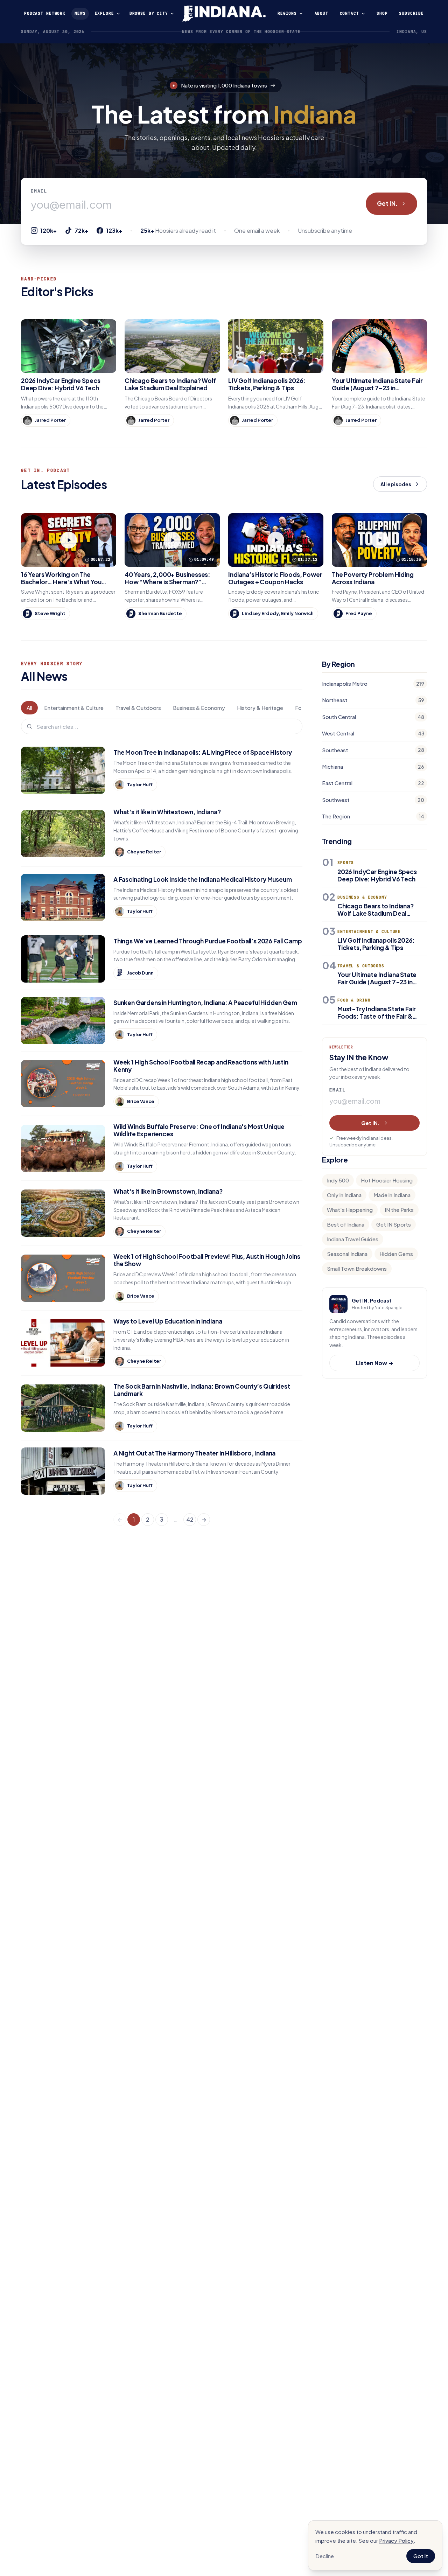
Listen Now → (375, 1363)
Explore (104, 13)
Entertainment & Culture (74, 708)
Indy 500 (338, 1180)
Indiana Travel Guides (353, 1239)
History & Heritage (260, 708)
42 (190, 1519)
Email (39, 191)
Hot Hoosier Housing (387, 1180)
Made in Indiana (392, 1195)
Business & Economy (199, 708)
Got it (421, 2556)
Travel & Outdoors (138, 708)
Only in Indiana (344, 1195)
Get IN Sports (394, 1224)
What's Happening (350, 1210)
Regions (287, 13)
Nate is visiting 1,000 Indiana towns (224, 85)
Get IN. (387, 203)
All (29, 708)
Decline (325, 2556)
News (80, 13)
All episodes (396, 484)
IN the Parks (399, 1210)
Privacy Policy (396, 2540)
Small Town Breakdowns (357, 1268)
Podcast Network (45, 13)
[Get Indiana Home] (224, 14)
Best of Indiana (346, 1224)
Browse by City (149, 13)
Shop (382, 13)
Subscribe (411, 13)
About (321, 13)
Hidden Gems (396, 1254)
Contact (349, 13)
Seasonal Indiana (347, 1254)
